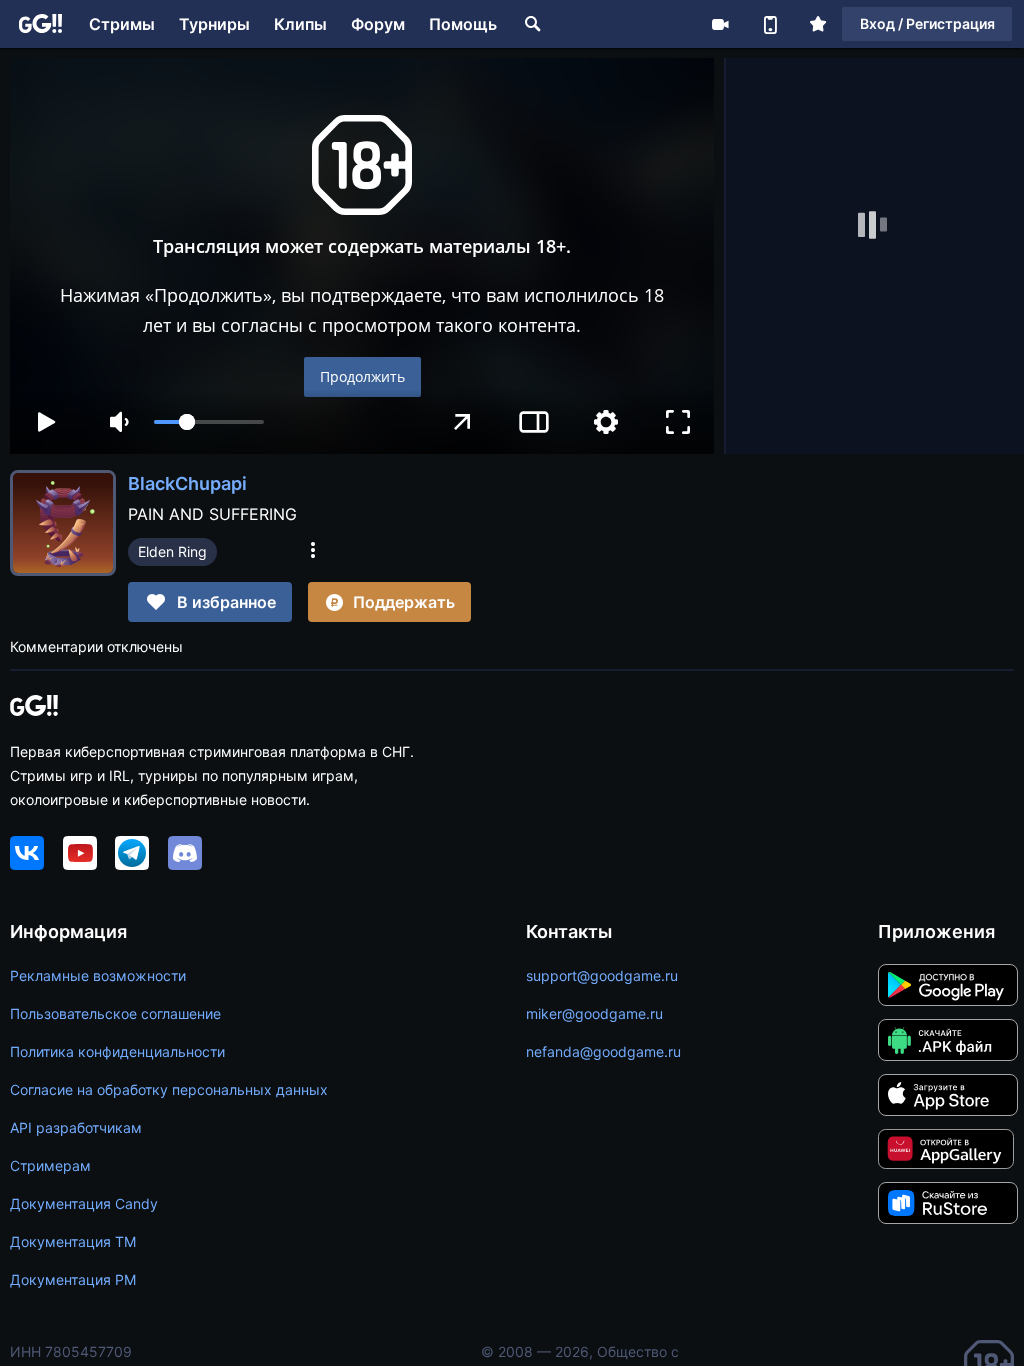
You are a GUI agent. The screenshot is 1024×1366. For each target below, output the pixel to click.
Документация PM (73, 1279)
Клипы (300, 24)
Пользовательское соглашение (115, 1013)
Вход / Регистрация (927, 23)
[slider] (209, 422)
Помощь (463, 24)
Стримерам (50, 1165)
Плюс (818, 24)
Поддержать (404, 602)
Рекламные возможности (98, 975)
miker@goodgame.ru (594, 1013)
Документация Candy (84, 1203)
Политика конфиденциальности (117, 1051)
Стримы (122, 24)
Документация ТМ (73, 1241)
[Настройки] (606, 422)
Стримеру (720, 24)
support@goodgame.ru (602, 975)
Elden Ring (172, 551)
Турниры (214, 24)
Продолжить (362, 376)
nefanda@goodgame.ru (603, 1051)
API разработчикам (76, 1127)
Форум (378, 24)
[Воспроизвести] (46, 422)
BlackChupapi (187, 483)
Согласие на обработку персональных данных (169, 1089)
